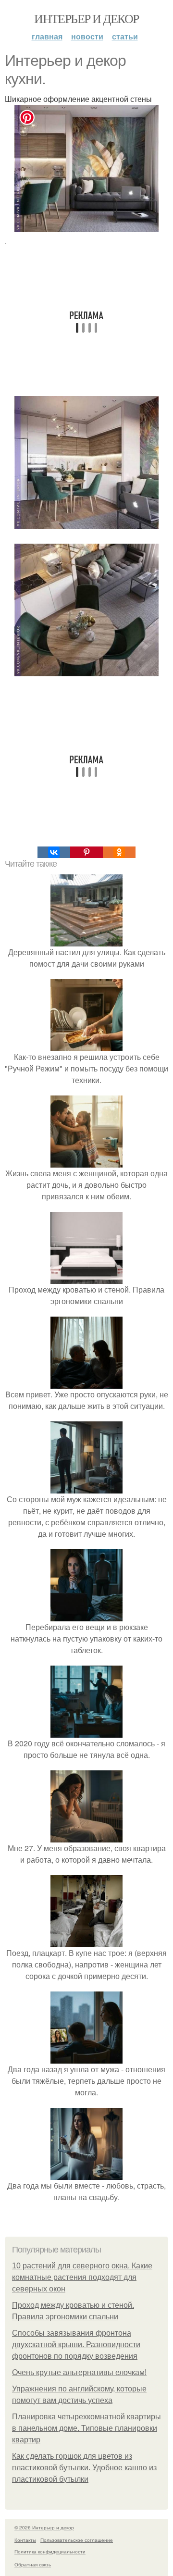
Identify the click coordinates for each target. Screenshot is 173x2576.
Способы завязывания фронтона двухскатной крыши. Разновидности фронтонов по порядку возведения (76, 2345)
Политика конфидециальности (50, 2551)
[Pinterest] (86, 852)
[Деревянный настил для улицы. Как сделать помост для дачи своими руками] (86, 940)
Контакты (25, 2540)
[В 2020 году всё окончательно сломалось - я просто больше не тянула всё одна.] (86, 1732)
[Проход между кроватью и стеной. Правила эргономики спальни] (86, 1278)
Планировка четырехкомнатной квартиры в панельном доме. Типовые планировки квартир (86, 2428)
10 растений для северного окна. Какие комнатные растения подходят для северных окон (82, 2277)
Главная (47, 36)
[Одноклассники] (119, 852)
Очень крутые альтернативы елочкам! (79, 2372)
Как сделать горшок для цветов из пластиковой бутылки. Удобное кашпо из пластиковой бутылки (84, 2468)
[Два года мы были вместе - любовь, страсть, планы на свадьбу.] (86, 2174)
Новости (87, 36)
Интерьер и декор (86, 18)
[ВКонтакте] (54, 852)
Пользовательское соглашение (77, 2540)
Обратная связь (33, 2564)
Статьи (125, 36)
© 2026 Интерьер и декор (44, 2527)
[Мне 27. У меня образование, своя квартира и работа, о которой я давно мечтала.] (86, 1836)
